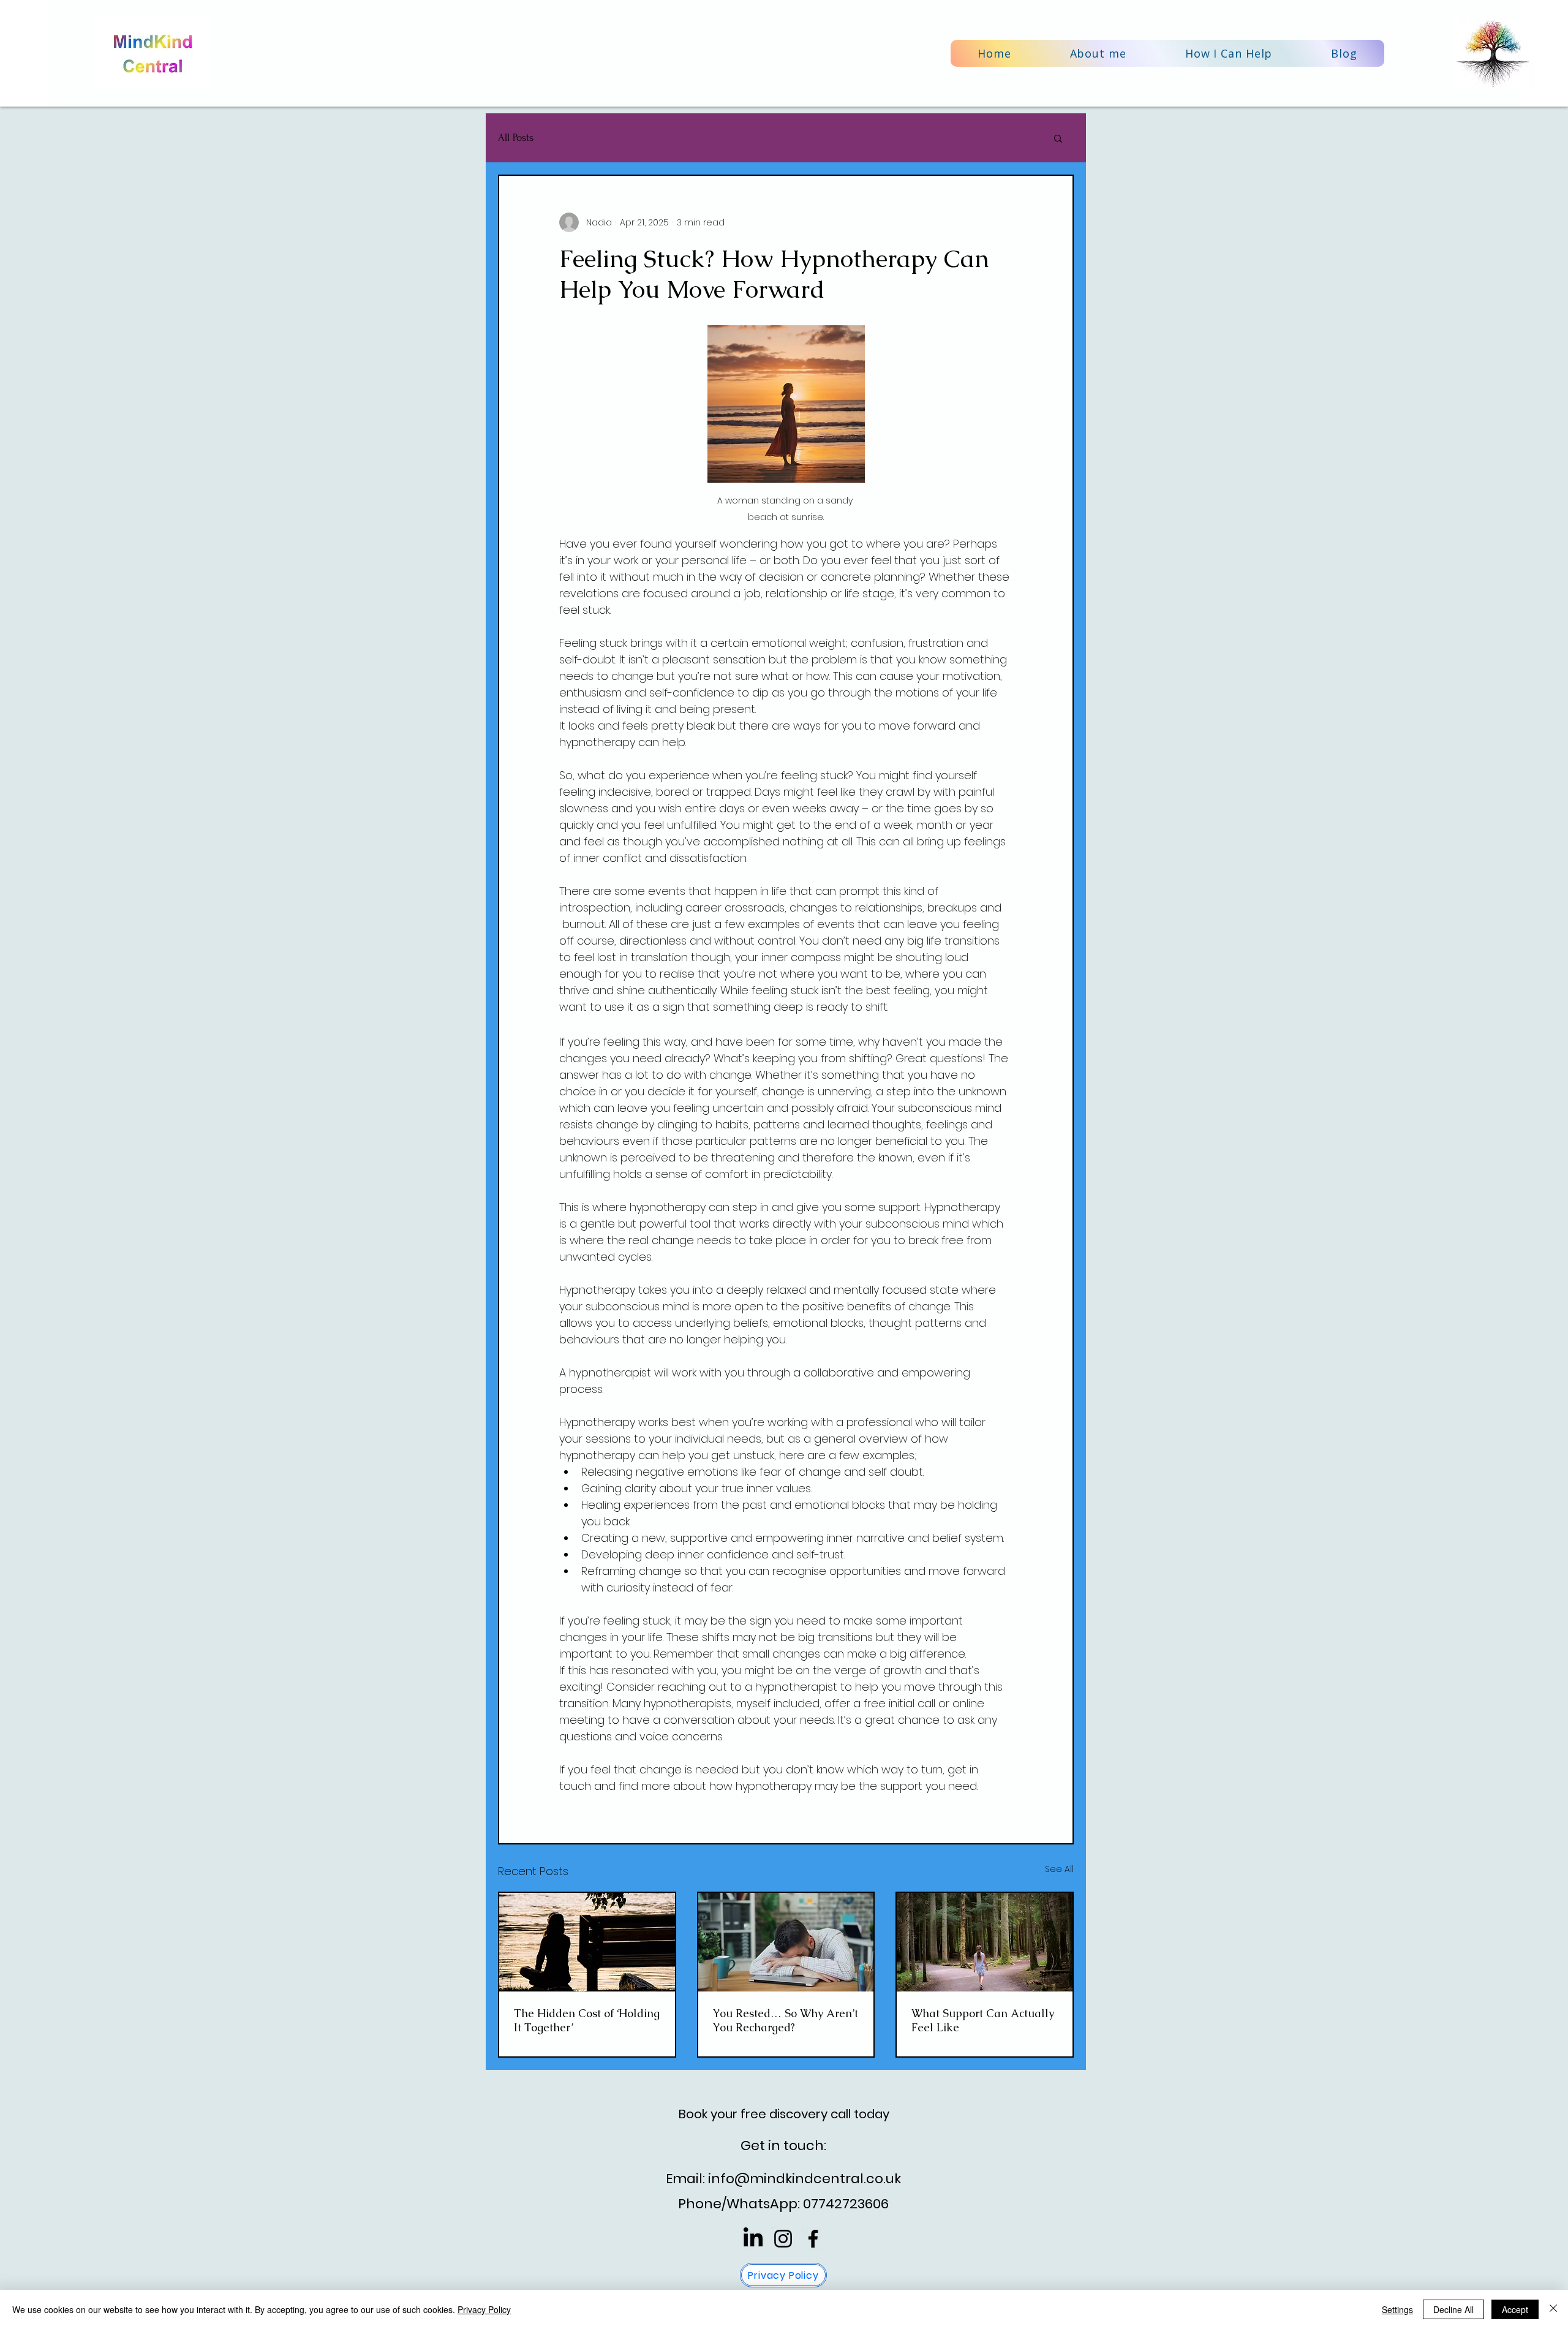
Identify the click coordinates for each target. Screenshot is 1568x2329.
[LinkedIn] (753, 2239)
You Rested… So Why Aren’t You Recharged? (786, 2020)
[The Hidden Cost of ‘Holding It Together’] (587, 1942)
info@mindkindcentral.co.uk (805, 2179)
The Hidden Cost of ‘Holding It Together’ (587, 2020)
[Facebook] (813, 2239)
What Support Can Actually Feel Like (983, 2020)
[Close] (1553, 2309)
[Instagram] (783, 2239)
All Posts (516, 138)
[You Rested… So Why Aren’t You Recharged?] (786, 1942)
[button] (1229, 53)
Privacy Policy (484, 2309)
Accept (1515, 2309)
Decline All (1453, 2309)
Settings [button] (1397, 2309)
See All (1059, 1869)
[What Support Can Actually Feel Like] (985, 1942)
